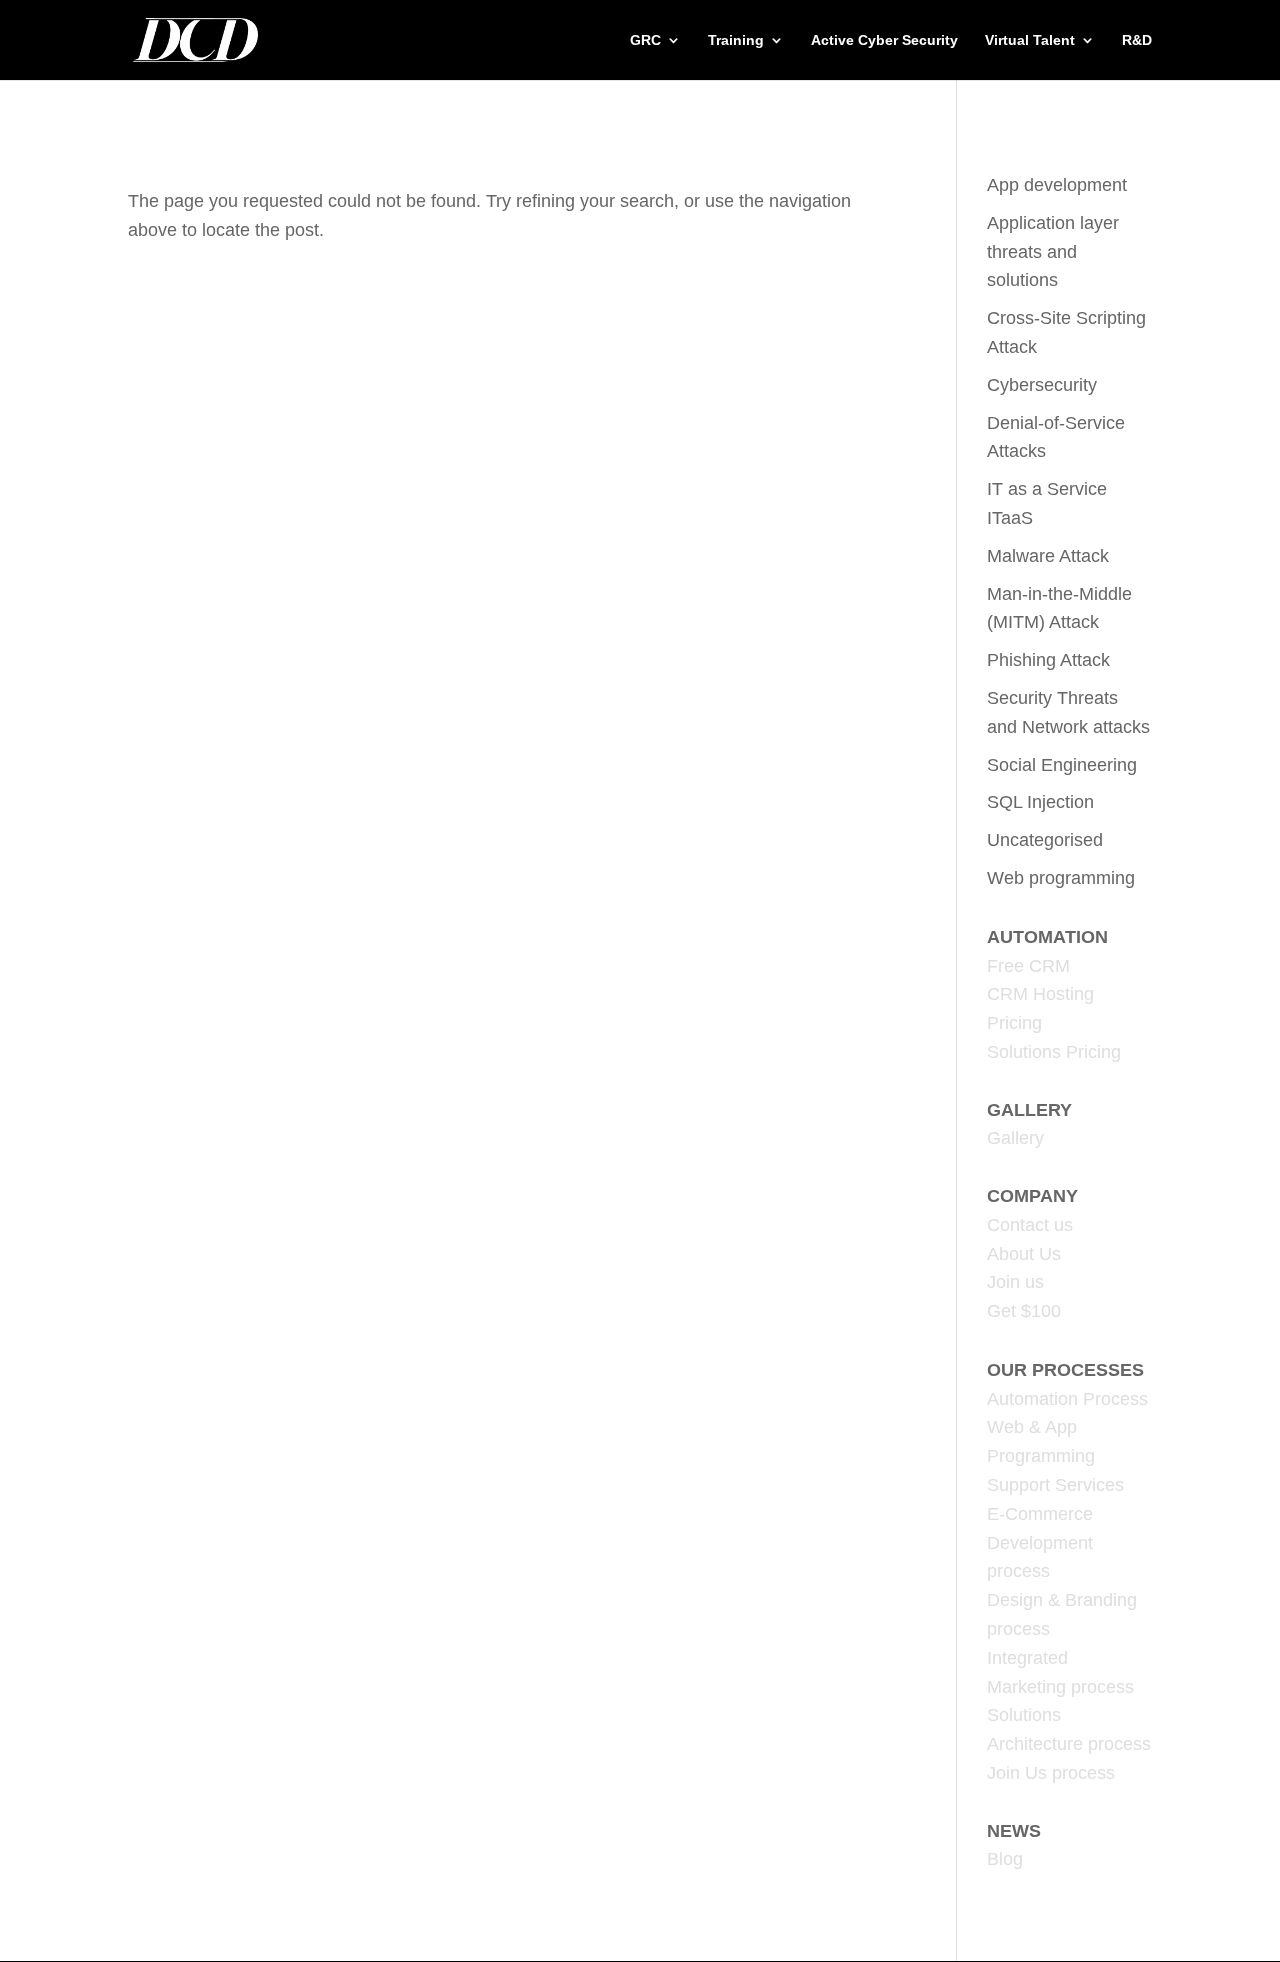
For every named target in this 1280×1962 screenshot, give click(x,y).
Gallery (1015, 1138)
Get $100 (1024, 1311)
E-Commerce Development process (1040, 1543)
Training (736, 40)
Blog (1005, 1859)
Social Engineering (1062, 765)
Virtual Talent (1030, 40)
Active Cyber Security (884, 40)
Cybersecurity (1042, 385)
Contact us (1030, 1225)
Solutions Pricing (1054, 1052)
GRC (645, 40)
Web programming (1061, 878)
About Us (1024, 1254)
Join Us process (1051, 1773)
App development (1057, 185)
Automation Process (1067, 1399)
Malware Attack (1048, 556)
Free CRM (1028, 966)
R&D (1137, 40)
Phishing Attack (1048, 660)
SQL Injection (1040, 802)
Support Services (1055, 1485)
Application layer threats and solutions (1053, 252)
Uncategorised (1045, 840)
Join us (1015, 1282)
